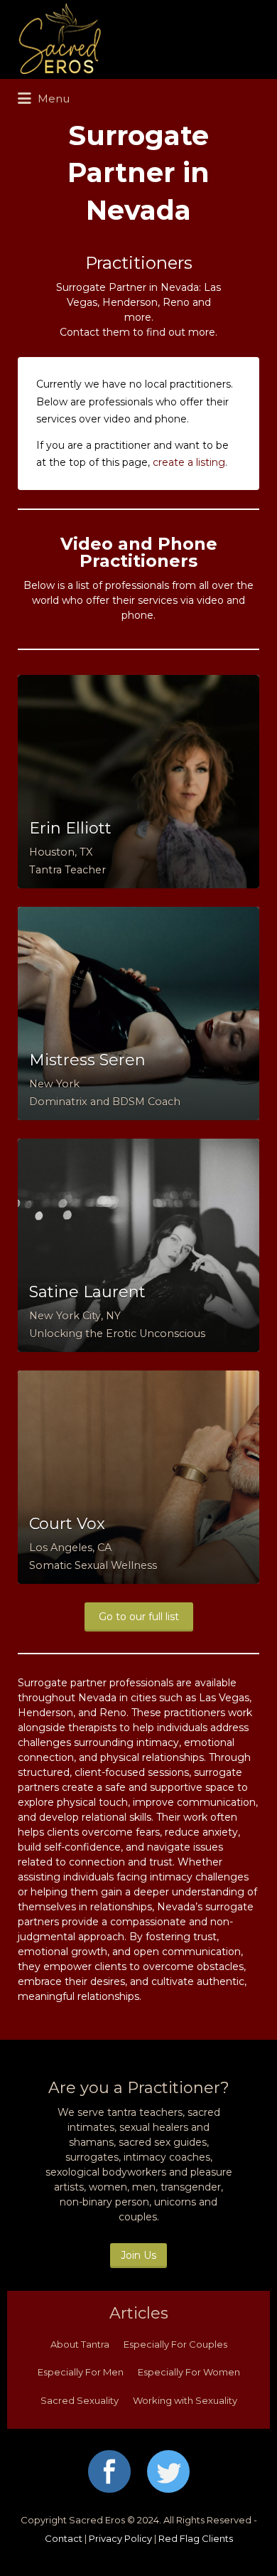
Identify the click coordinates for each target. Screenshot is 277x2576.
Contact (64, 2538)
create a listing (189, 462)
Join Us (138, 2255)
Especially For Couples (175, 2344)
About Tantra (80, 2344)
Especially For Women (189, 2372)
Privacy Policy (120, 2538)
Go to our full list (139, 1617)
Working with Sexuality (185, 2400)
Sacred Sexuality (80, 2400)
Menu (52, 99)
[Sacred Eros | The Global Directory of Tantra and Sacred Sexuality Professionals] (135, 39)
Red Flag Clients (196, 2538)
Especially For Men (81, 2372)
